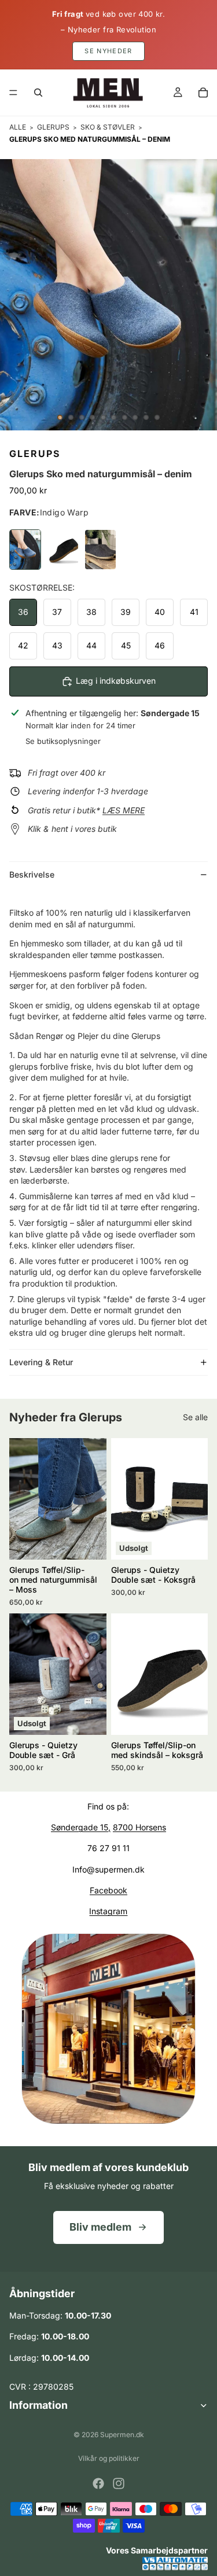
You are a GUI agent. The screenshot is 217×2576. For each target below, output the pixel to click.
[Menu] (13, 93)
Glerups (53, 127)
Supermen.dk (122, 2435)
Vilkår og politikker (109, 2458)
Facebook (108, 1890)
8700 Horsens (139, 1827)
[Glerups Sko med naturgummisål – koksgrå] (63, 550)
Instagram (108, 1911)
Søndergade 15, (81, 1827)
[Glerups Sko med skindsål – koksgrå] (100, 550)
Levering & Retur (41, 1362)
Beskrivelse (32, 874)
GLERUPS (35, 454)
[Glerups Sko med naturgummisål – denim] (25, 550)
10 (157, 418)
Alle (18, 127)
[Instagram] (119, 2483)
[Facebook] (98, 2483)
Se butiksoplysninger (63, 741)
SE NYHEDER (108, 51)
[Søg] (38, 93)
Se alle (195, 1417)
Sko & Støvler (108, 127)
